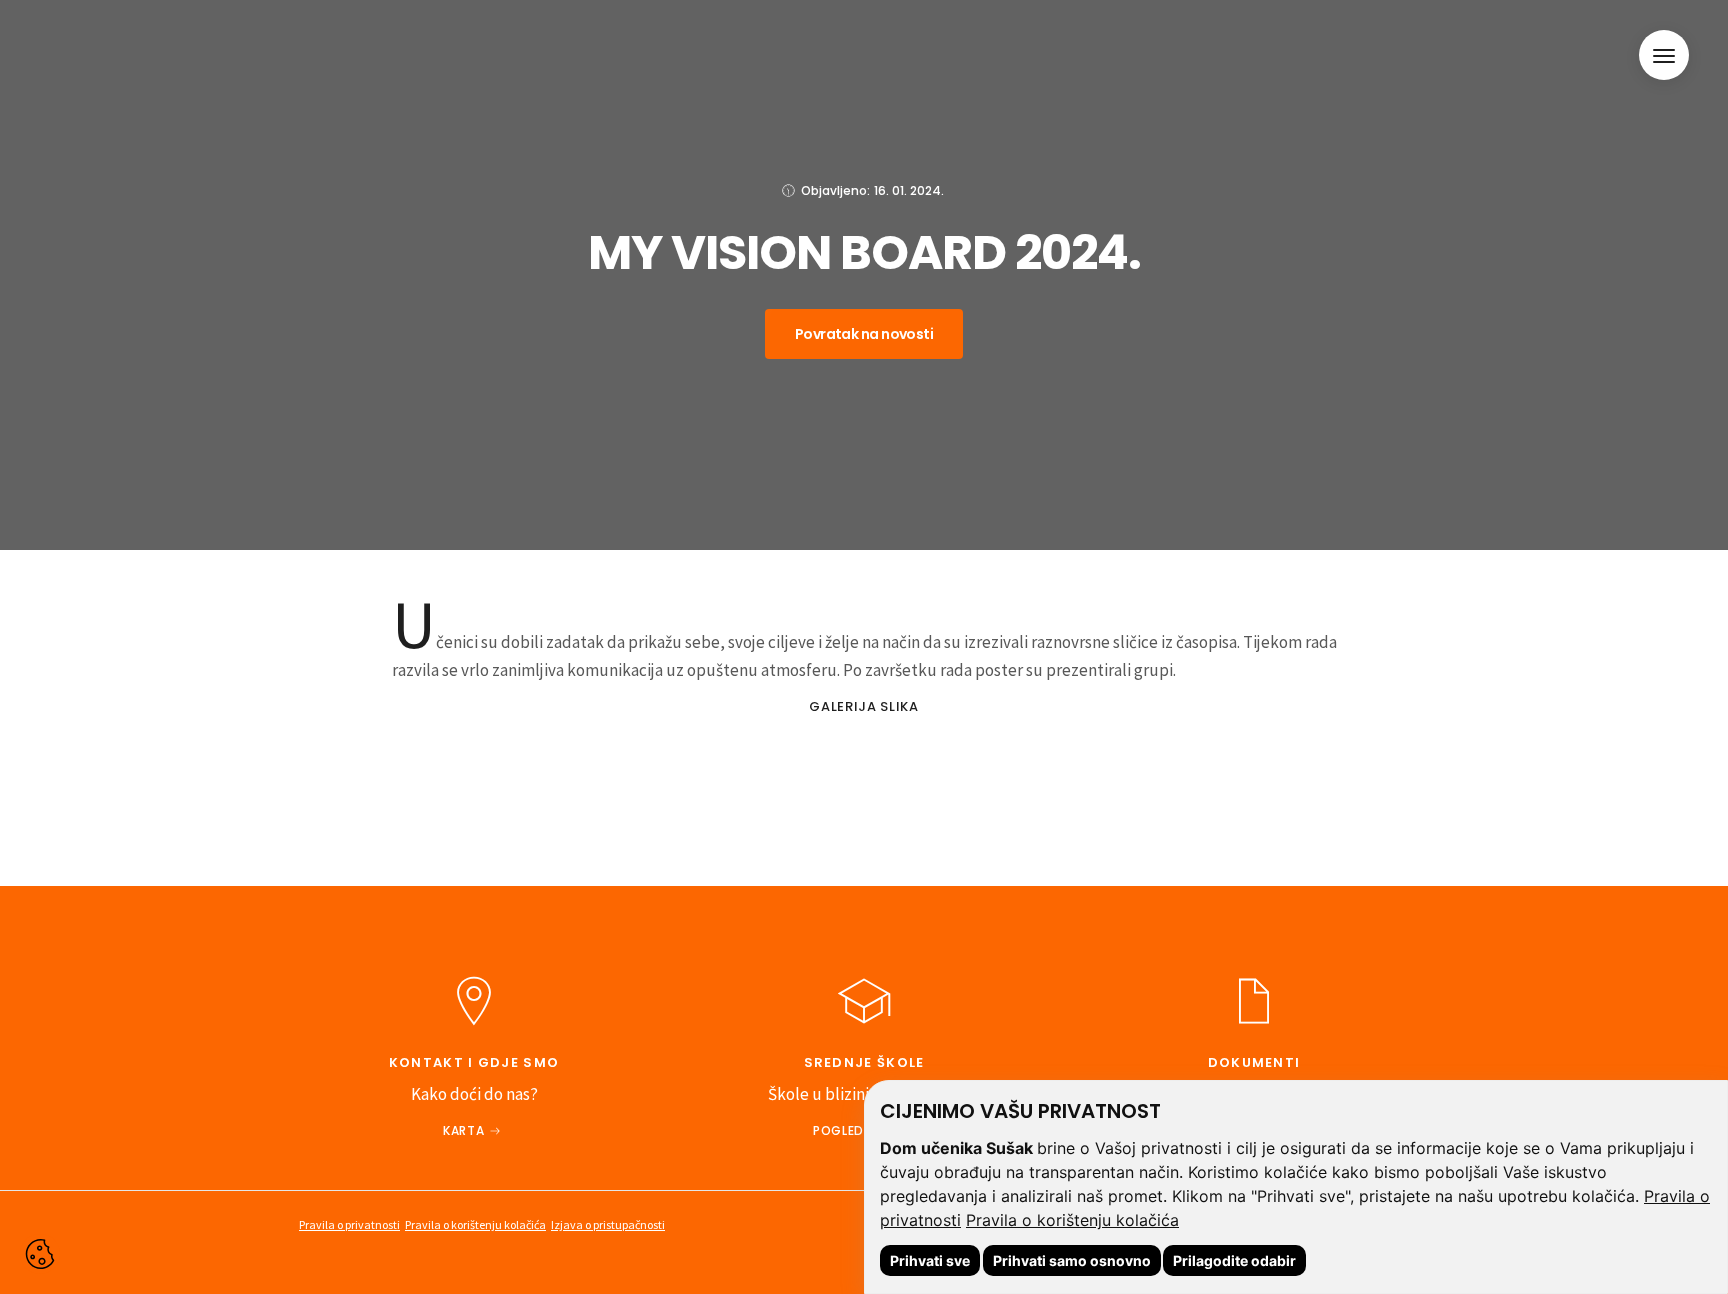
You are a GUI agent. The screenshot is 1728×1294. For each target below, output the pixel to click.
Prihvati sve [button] (930, 1260)
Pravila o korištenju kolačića (1072, 1220)
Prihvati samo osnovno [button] (1072, 1260)
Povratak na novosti (864, 334)
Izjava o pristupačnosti (608, 1224)
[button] (1664, 55)
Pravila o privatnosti (349, 1224)
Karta (463, 1130)
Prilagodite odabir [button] (1234, 1260)
